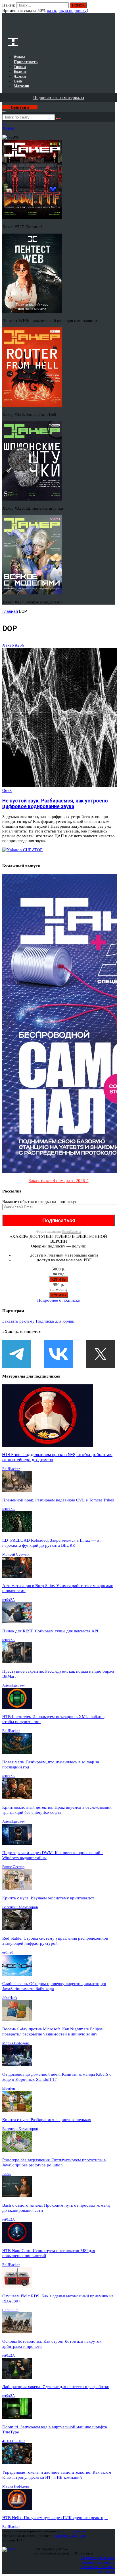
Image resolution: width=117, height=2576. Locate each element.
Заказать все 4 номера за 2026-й (59, 1181)
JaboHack (10, 1998)
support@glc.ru (74, 2531)
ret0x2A (9, 1509)
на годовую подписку (67, 10)
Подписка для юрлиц (55, 1321)
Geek (7, 791)
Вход (111, 8)
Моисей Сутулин (16, 1554)
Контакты (107, 2571)
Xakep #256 (13, 645)
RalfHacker (11, 1469)
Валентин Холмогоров (20, 1907)
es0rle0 (8, 1952)
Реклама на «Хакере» (98, 2567)
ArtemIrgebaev (14, 1685)
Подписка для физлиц (98, 2558)
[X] (101, 1354)
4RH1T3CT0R (14, 2441)
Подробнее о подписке (58, 1300)
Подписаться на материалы (59, 98)
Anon (7, 2174)
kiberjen (9, 2088)
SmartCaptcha (71, 1232)
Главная (10, 611)
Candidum (10, 2310)
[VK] (58, 1354)
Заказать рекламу (18, 1321)
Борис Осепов (13, 1867)
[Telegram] (16, 1354)
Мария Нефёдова (16, 2043)
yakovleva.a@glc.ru (70, 2536)
